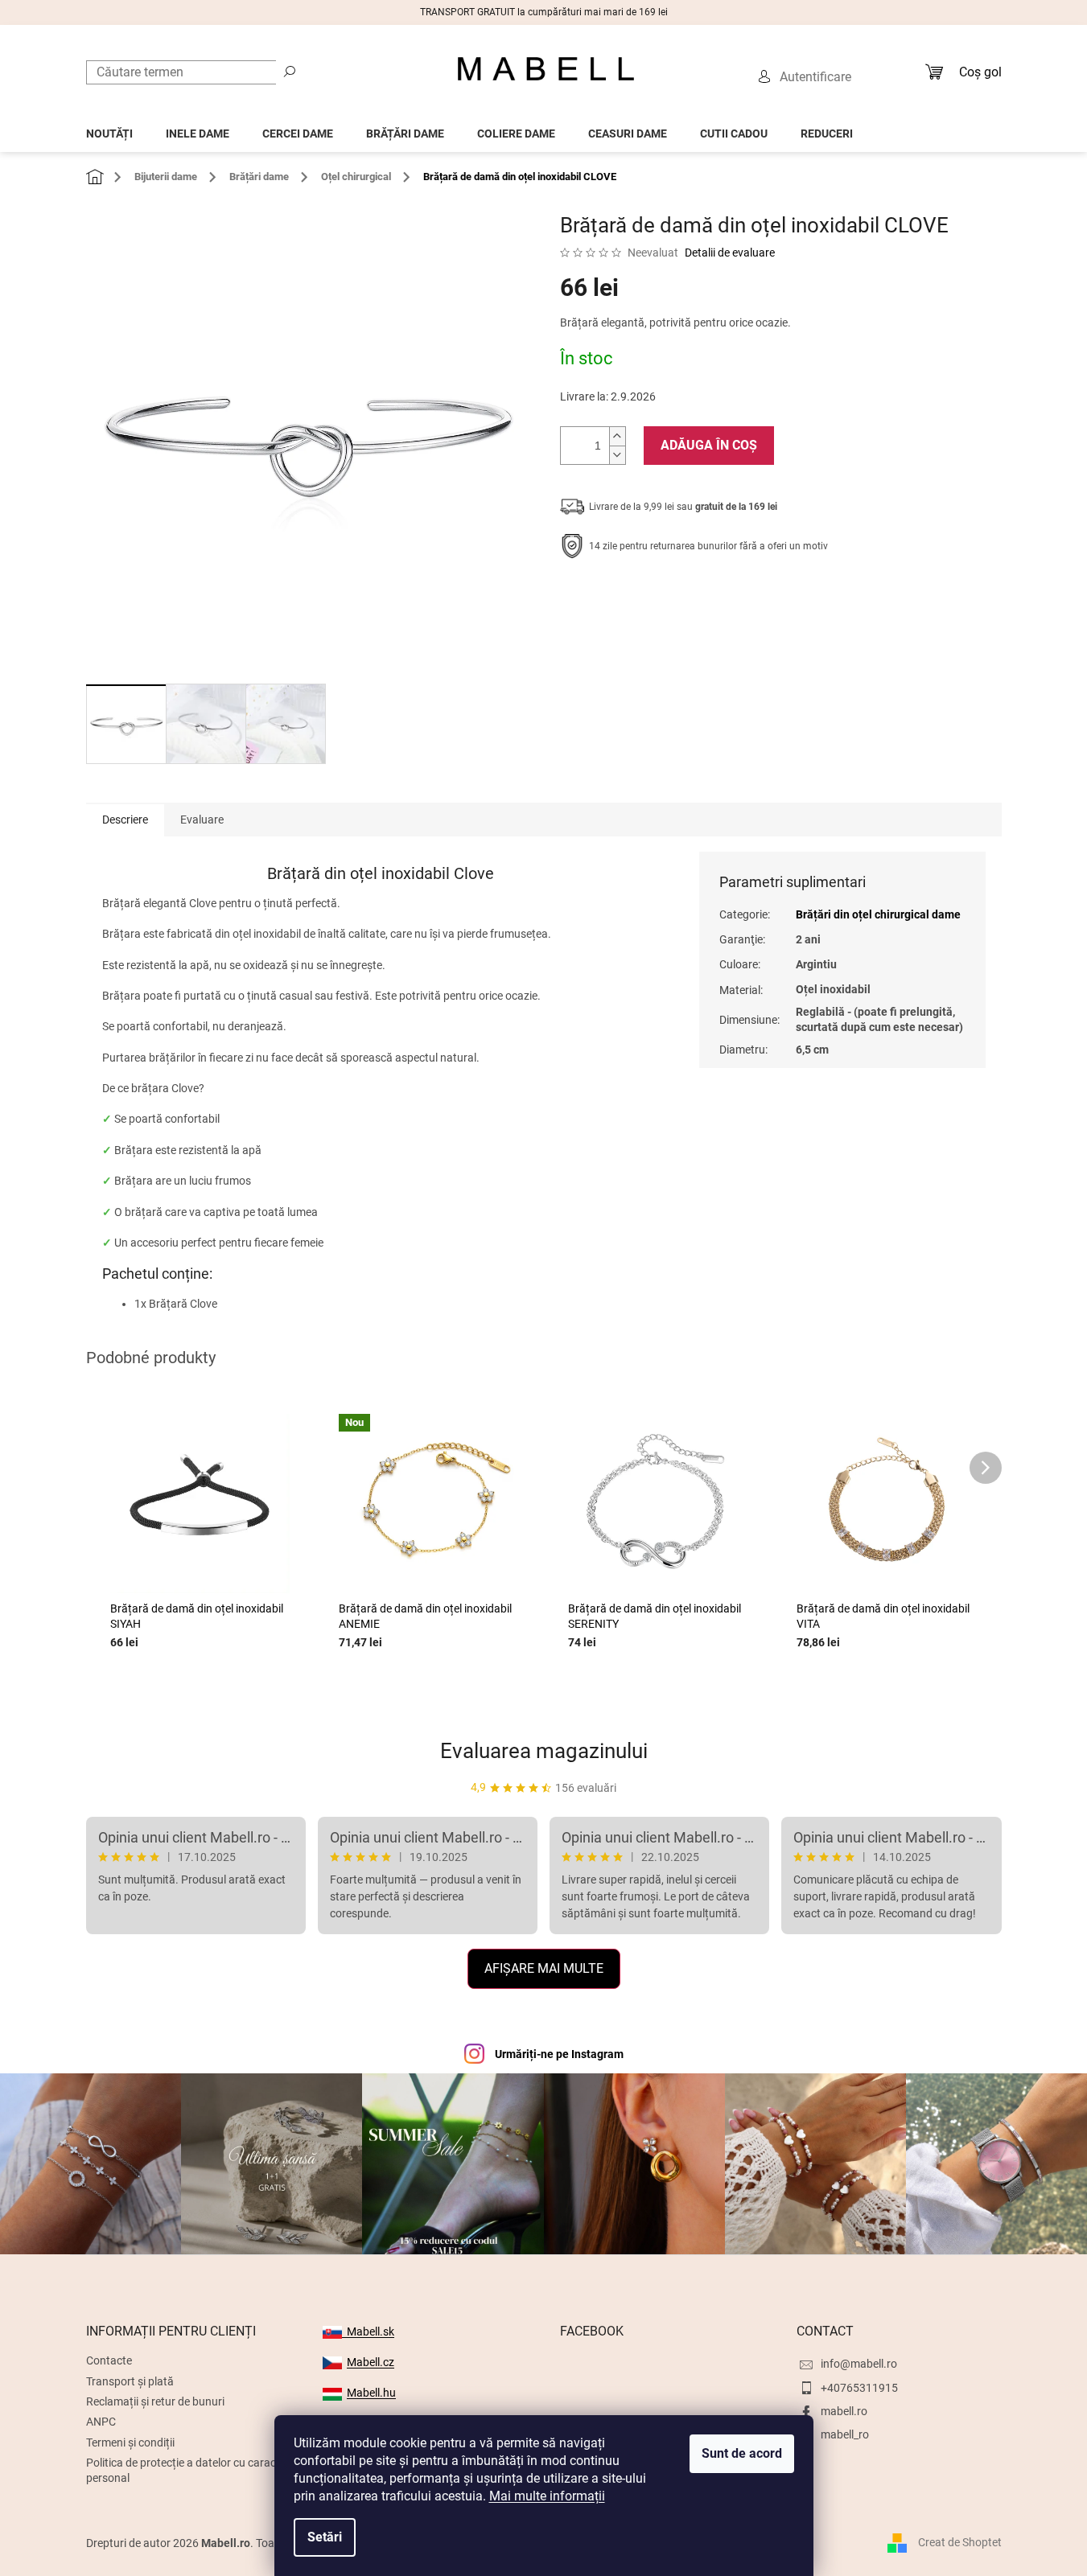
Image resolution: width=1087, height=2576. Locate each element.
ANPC (101, 2422)
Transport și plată (130, 2381)
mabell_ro (845, 2434)
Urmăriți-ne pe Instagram (559, 2054)
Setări (325, 2537)
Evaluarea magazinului (544, 1751)
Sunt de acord (742, 2453)
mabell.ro (844, 2411)
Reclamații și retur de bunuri (155, 2401)
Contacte (109, 2360)
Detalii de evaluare (730, 253)
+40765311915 (859, 2388)
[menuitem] (109, 129)
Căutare (290, 71)
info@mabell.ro (859, 2364)
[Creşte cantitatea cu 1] (617, 436)
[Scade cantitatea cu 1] (617, 455)
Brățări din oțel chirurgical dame (878, 914)
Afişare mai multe (544, 1968)
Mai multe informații (547, 2496)
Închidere (678, 596)
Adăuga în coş (709, 445)
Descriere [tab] (125, 820)
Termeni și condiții (130, 2442)
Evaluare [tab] (202, 820)
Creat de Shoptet (960, 2542)
